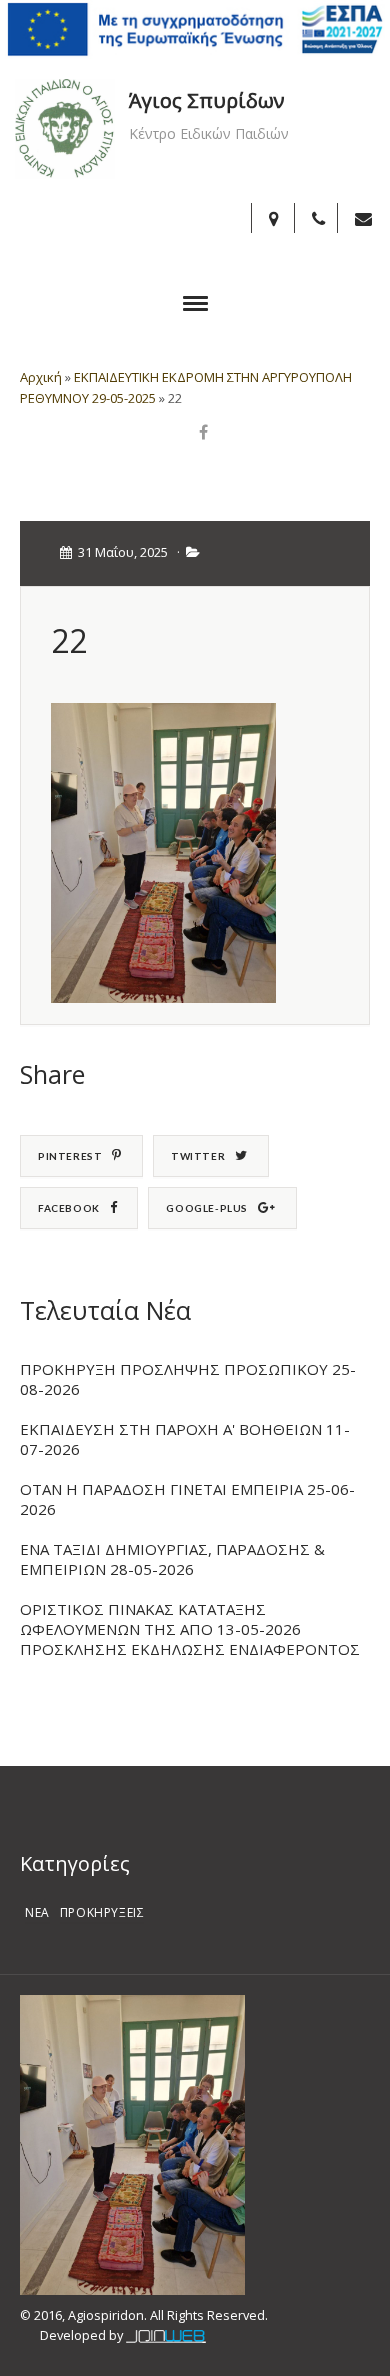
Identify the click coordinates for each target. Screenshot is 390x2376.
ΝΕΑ (37, 1912)
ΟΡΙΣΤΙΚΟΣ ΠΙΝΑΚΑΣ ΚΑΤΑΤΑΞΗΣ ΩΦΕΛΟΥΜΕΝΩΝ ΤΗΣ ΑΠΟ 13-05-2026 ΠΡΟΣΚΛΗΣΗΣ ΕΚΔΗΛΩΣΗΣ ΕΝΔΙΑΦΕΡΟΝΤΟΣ (190, 1629)
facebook (69, 1208)
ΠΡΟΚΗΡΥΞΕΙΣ (102, 1912)
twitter (198, 1156)
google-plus (207, 1208)
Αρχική (41, 377)
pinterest (70, 1156)
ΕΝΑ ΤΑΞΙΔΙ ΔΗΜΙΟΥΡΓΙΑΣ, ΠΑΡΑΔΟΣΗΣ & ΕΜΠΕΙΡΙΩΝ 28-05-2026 (172, 1559)
